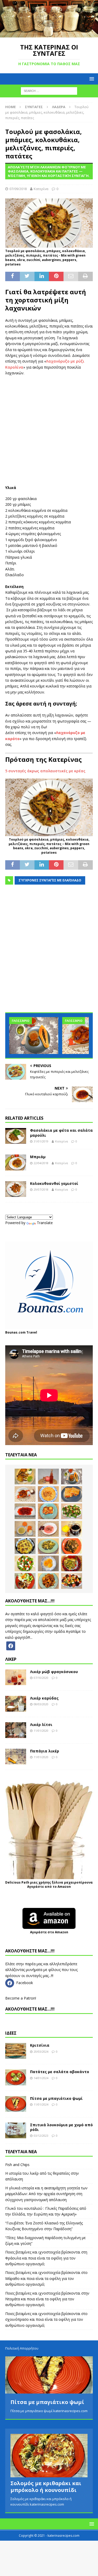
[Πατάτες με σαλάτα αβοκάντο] (16, 2077)
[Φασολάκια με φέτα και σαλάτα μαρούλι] (16, 1136)
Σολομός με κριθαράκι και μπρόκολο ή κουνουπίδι (46, 2483)
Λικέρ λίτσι (41, 1725)
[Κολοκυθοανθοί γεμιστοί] (16, 1189)
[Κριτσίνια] (16, 2051)
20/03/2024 (41, 2052)
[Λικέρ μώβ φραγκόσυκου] (16, 1677)
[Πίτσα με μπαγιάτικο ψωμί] (16, 2104)
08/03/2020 (41, 1704)
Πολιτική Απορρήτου (22, 2348)
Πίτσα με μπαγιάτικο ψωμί (56, 2098)
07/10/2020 (41, 1678)
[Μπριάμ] (16, 1162)
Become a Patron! (21, 1998)
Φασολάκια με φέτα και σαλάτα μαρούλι (61, 1133)
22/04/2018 (41, 1163)
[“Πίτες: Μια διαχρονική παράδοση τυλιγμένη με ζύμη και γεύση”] (72, 1494)
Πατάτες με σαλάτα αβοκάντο (60, 2072)
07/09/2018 (18, 189)
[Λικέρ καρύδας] (16, 1704)
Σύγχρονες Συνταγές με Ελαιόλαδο (50, 880)
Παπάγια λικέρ (45, 1751)
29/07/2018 (41, 1189)
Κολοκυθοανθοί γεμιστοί (54, 1183)
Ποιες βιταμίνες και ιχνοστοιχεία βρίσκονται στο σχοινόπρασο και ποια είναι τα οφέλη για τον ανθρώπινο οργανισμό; (46, 2319)
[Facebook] (11, 1645)
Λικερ (11, 1659)
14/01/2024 (41, 2078)
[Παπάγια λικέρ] (16, 1757)
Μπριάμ (38, 1157)
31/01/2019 (41, 1141)
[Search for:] (49, 91)
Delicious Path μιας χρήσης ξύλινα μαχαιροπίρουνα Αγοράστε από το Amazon (49, 1885)
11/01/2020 (41, 1731)
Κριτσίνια (40, 2045)
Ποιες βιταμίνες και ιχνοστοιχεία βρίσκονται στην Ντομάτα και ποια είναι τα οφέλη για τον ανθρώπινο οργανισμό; (47, 2299)
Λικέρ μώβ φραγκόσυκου (54, 1672)
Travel (32, 1332)
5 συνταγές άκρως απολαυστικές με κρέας (45, 771)
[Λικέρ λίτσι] (16, 1730)
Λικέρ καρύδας (44, 1698)
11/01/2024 (41, 2104)
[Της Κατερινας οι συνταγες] (49, 34)
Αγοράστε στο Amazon (49, 1932)
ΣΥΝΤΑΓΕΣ (34, 107)
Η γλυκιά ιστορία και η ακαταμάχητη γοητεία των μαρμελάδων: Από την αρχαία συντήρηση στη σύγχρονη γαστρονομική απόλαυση (46, 2194)
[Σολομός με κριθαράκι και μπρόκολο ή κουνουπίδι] (49, 2452)
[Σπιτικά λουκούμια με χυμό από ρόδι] (16, 2130)
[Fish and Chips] (25, 1476)
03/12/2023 (41, 2136)
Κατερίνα (41, 189)
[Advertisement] (49, 431)
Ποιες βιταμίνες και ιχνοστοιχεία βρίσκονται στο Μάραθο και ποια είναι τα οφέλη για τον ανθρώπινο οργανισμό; (46, 2278)
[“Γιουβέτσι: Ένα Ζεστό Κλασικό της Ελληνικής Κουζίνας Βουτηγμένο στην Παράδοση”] (48, 1494)
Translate (45, 1223)
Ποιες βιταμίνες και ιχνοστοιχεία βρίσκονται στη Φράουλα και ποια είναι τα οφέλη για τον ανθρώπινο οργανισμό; (46, 2258)
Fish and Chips (17, 2165)
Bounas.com (15, 1332)
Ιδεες (11, 2033)
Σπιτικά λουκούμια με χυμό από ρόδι (61, 2127)
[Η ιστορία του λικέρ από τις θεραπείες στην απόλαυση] (48, 1476)
